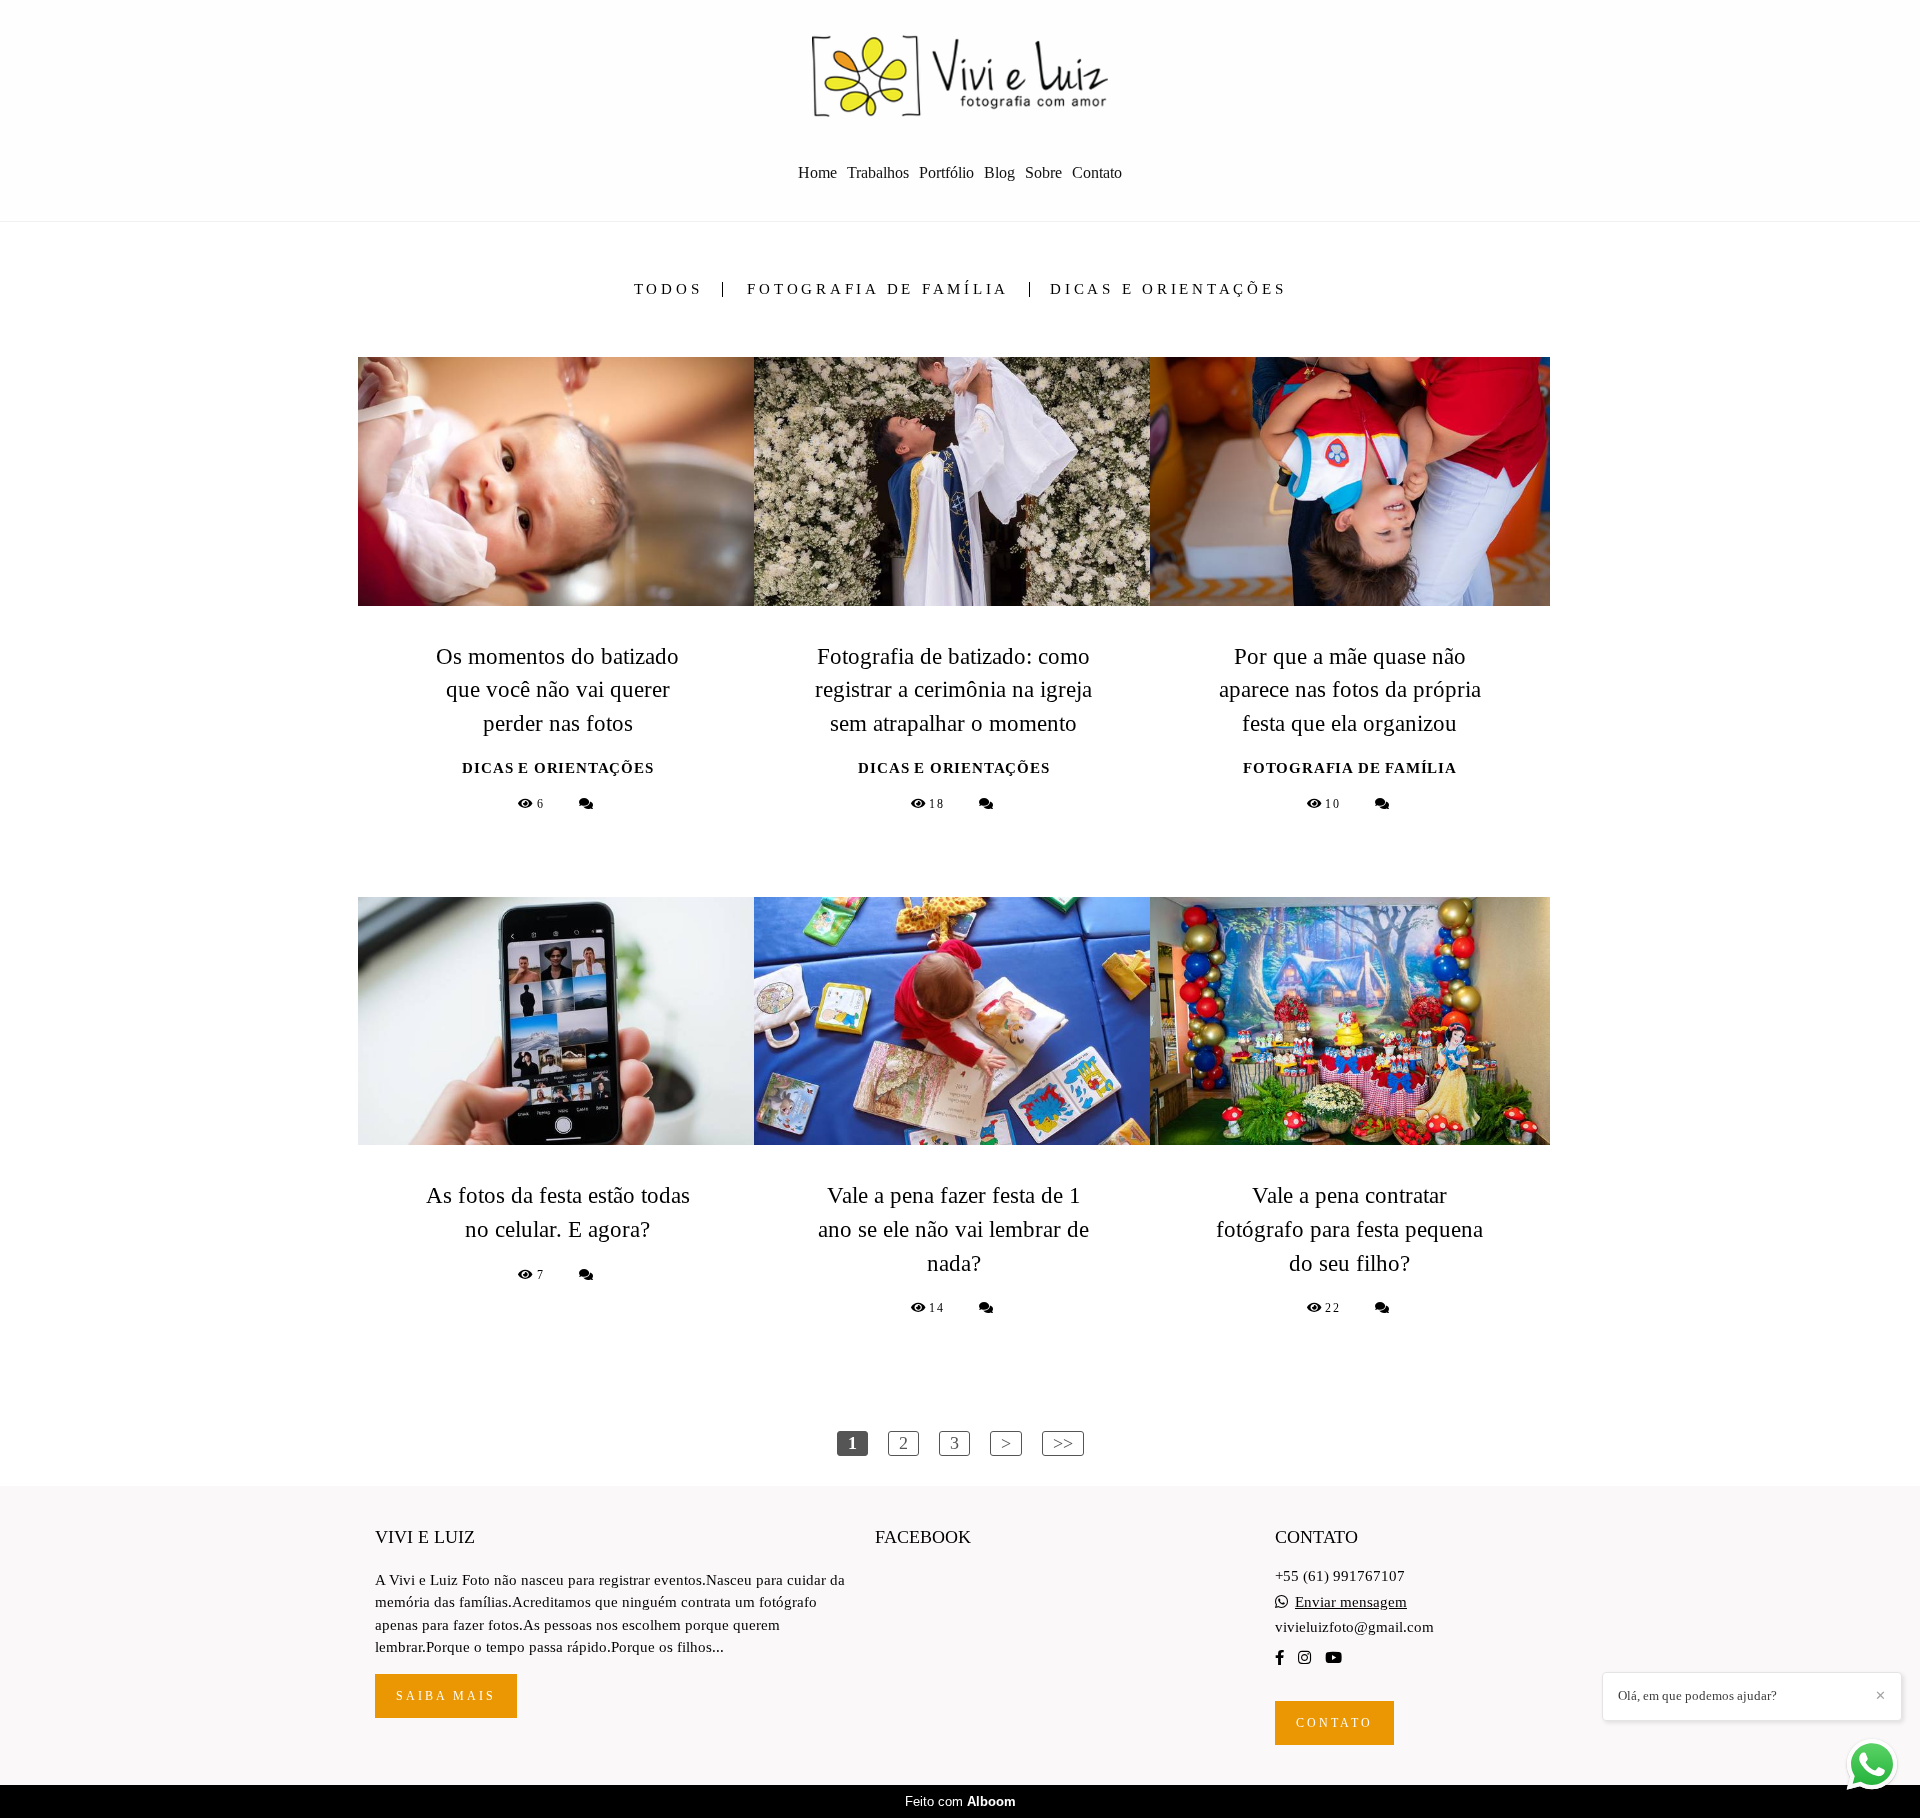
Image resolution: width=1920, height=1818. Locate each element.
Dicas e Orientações (1168, 289)
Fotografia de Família (878, 289)
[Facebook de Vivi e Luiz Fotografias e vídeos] (1279, 1658)
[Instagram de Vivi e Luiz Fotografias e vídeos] (1304, 1658)
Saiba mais (446, 1696)
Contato (1097, 172)
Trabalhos (878, 172)
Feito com (960, 1801)
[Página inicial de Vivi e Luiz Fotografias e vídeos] (960, 75)
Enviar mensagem (1351, 1602)
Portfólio (946, 172)
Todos (668, 289)
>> (1063, 1443)
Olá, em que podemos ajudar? (1697, 1695)
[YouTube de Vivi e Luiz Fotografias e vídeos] (1333, 1658)
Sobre (1043, 172)
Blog (999, 172)
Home (817, 172)
